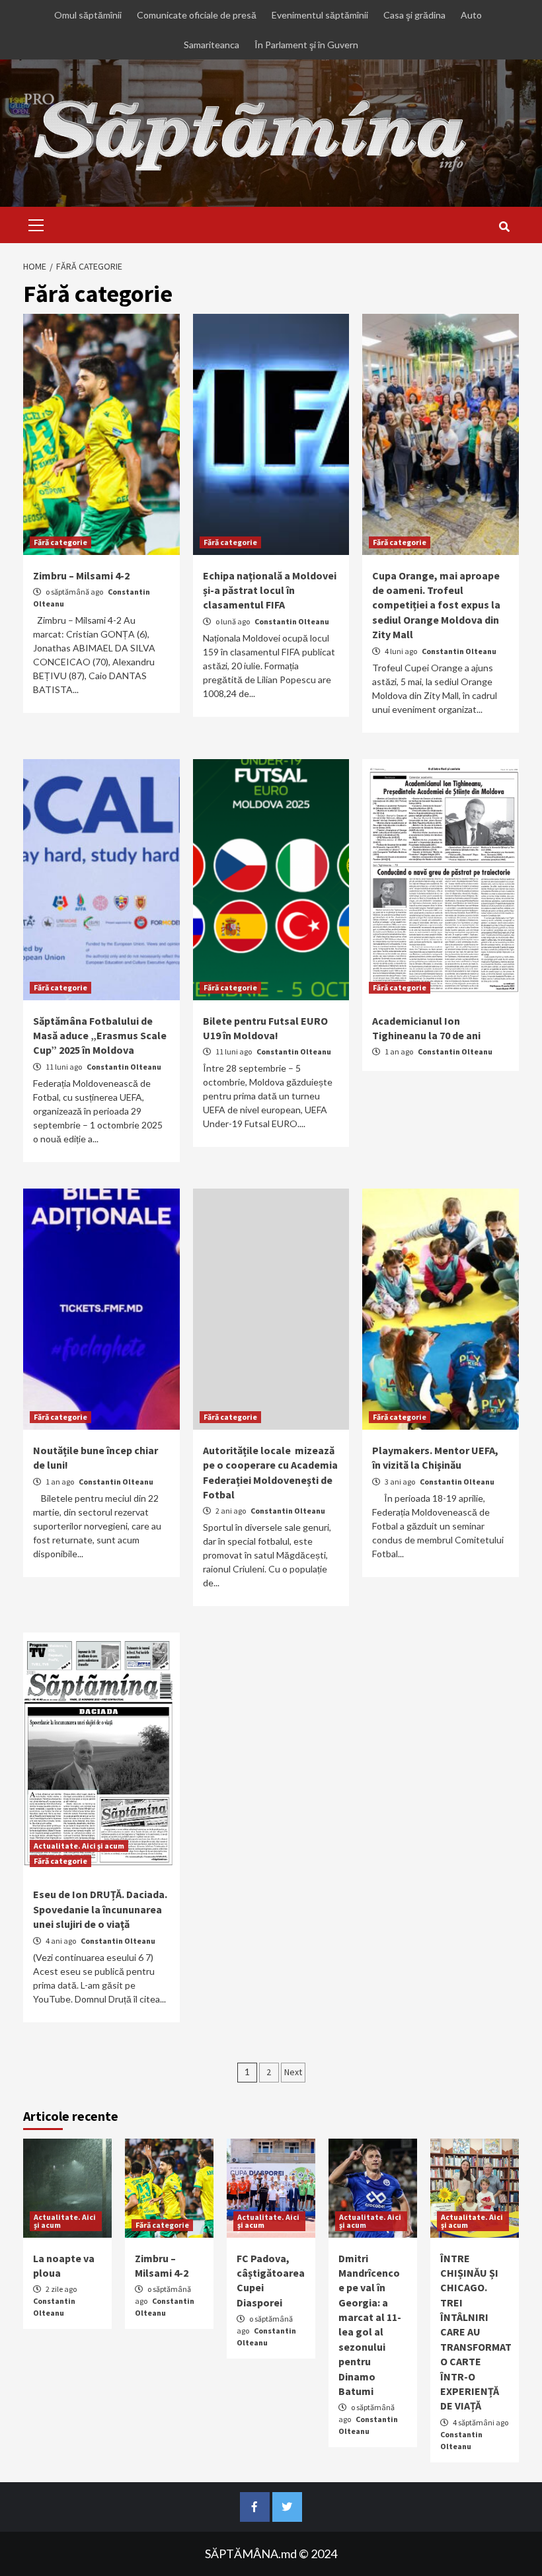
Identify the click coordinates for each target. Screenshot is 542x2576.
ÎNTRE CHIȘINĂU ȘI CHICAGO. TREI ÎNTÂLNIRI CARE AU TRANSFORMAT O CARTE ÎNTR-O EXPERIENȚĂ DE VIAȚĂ (476, 2332)
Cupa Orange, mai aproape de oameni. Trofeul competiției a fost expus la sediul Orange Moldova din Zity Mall (436, 605)
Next (293, 2072)
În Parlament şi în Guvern (306, 45)
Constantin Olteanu (292, 621)
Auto (471, 15)
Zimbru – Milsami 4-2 (81, 575)
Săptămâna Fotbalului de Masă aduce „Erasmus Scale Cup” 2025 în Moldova (100, 1036)
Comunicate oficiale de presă (197, 15)
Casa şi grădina (414, 15)
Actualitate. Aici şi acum (79, 1846)
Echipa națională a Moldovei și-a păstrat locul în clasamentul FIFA (270, 590)
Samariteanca (212, 45)
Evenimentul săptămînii (320, 15)
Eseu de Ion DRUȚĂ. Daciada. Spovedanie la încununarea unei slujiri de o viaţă (100, 1909)
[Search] (504, 227)
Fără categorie (60, 542)
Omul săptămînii (88, 15)
